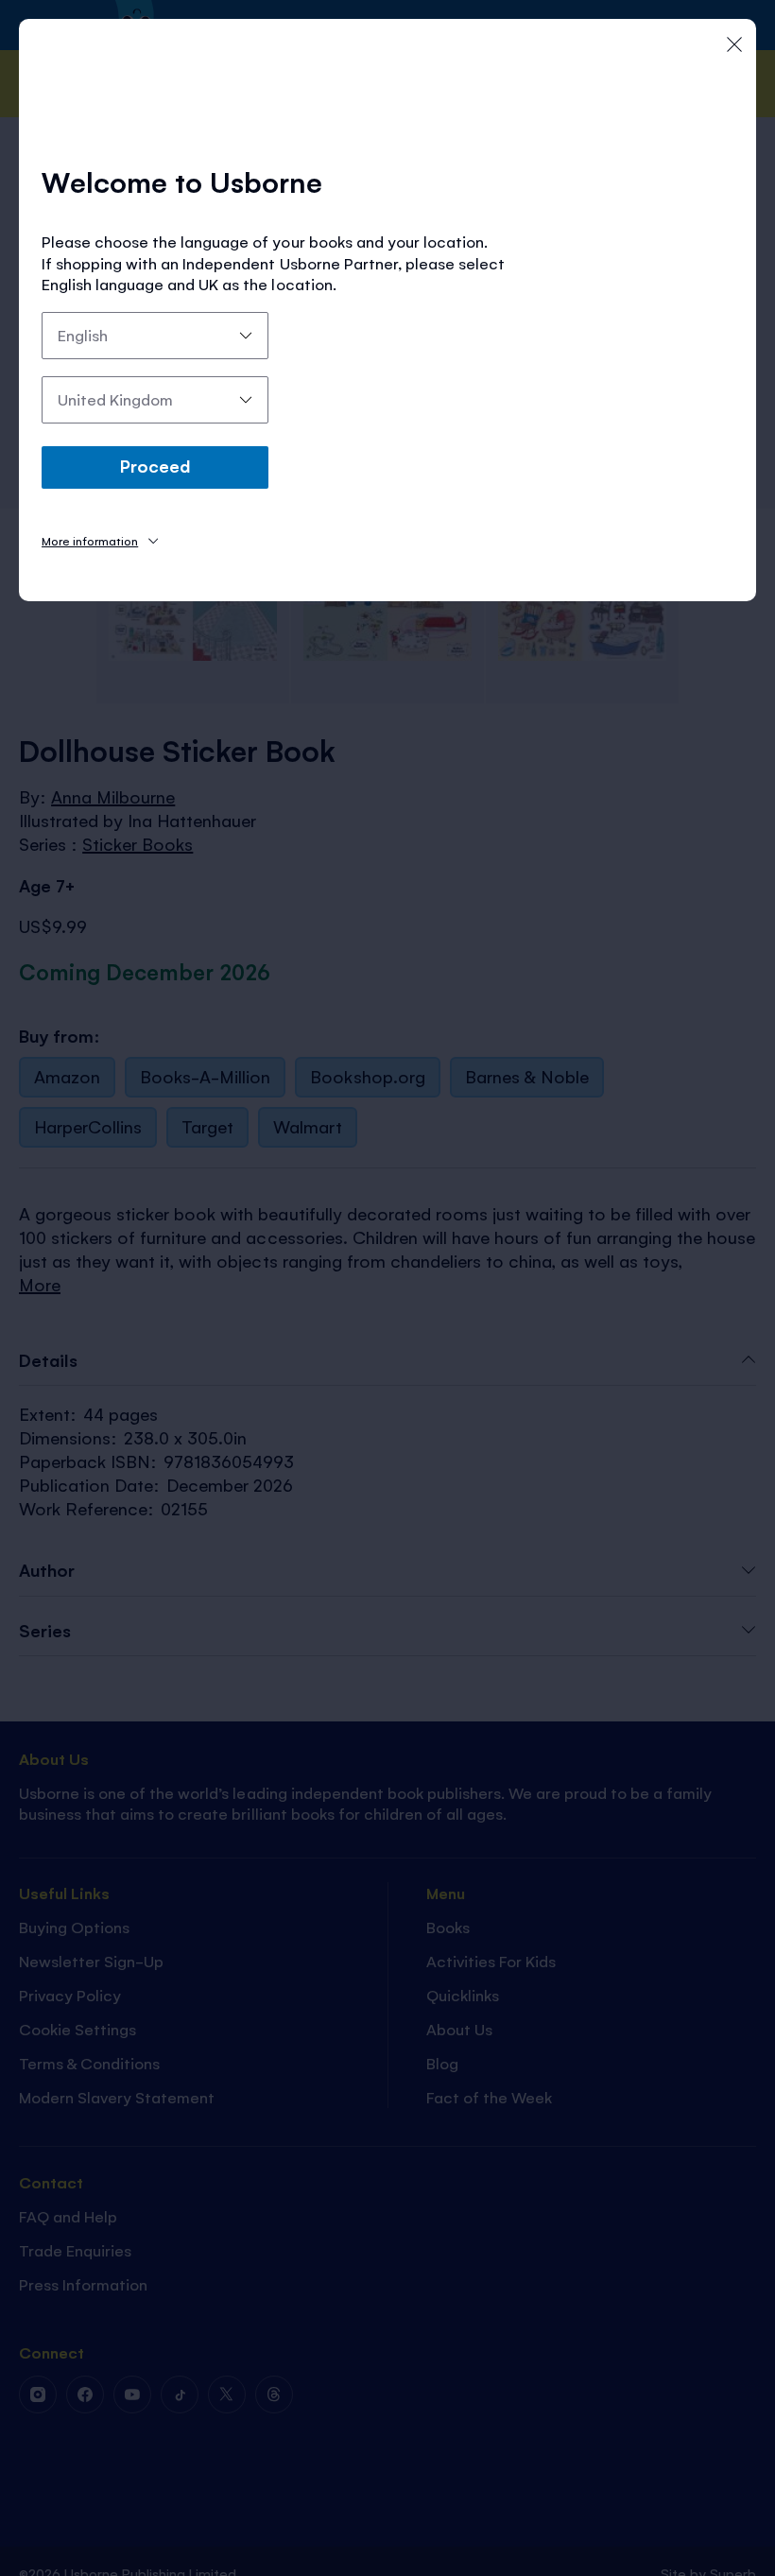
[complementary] (387, 1288)
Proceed (155, 465)
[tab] (100, 540)
